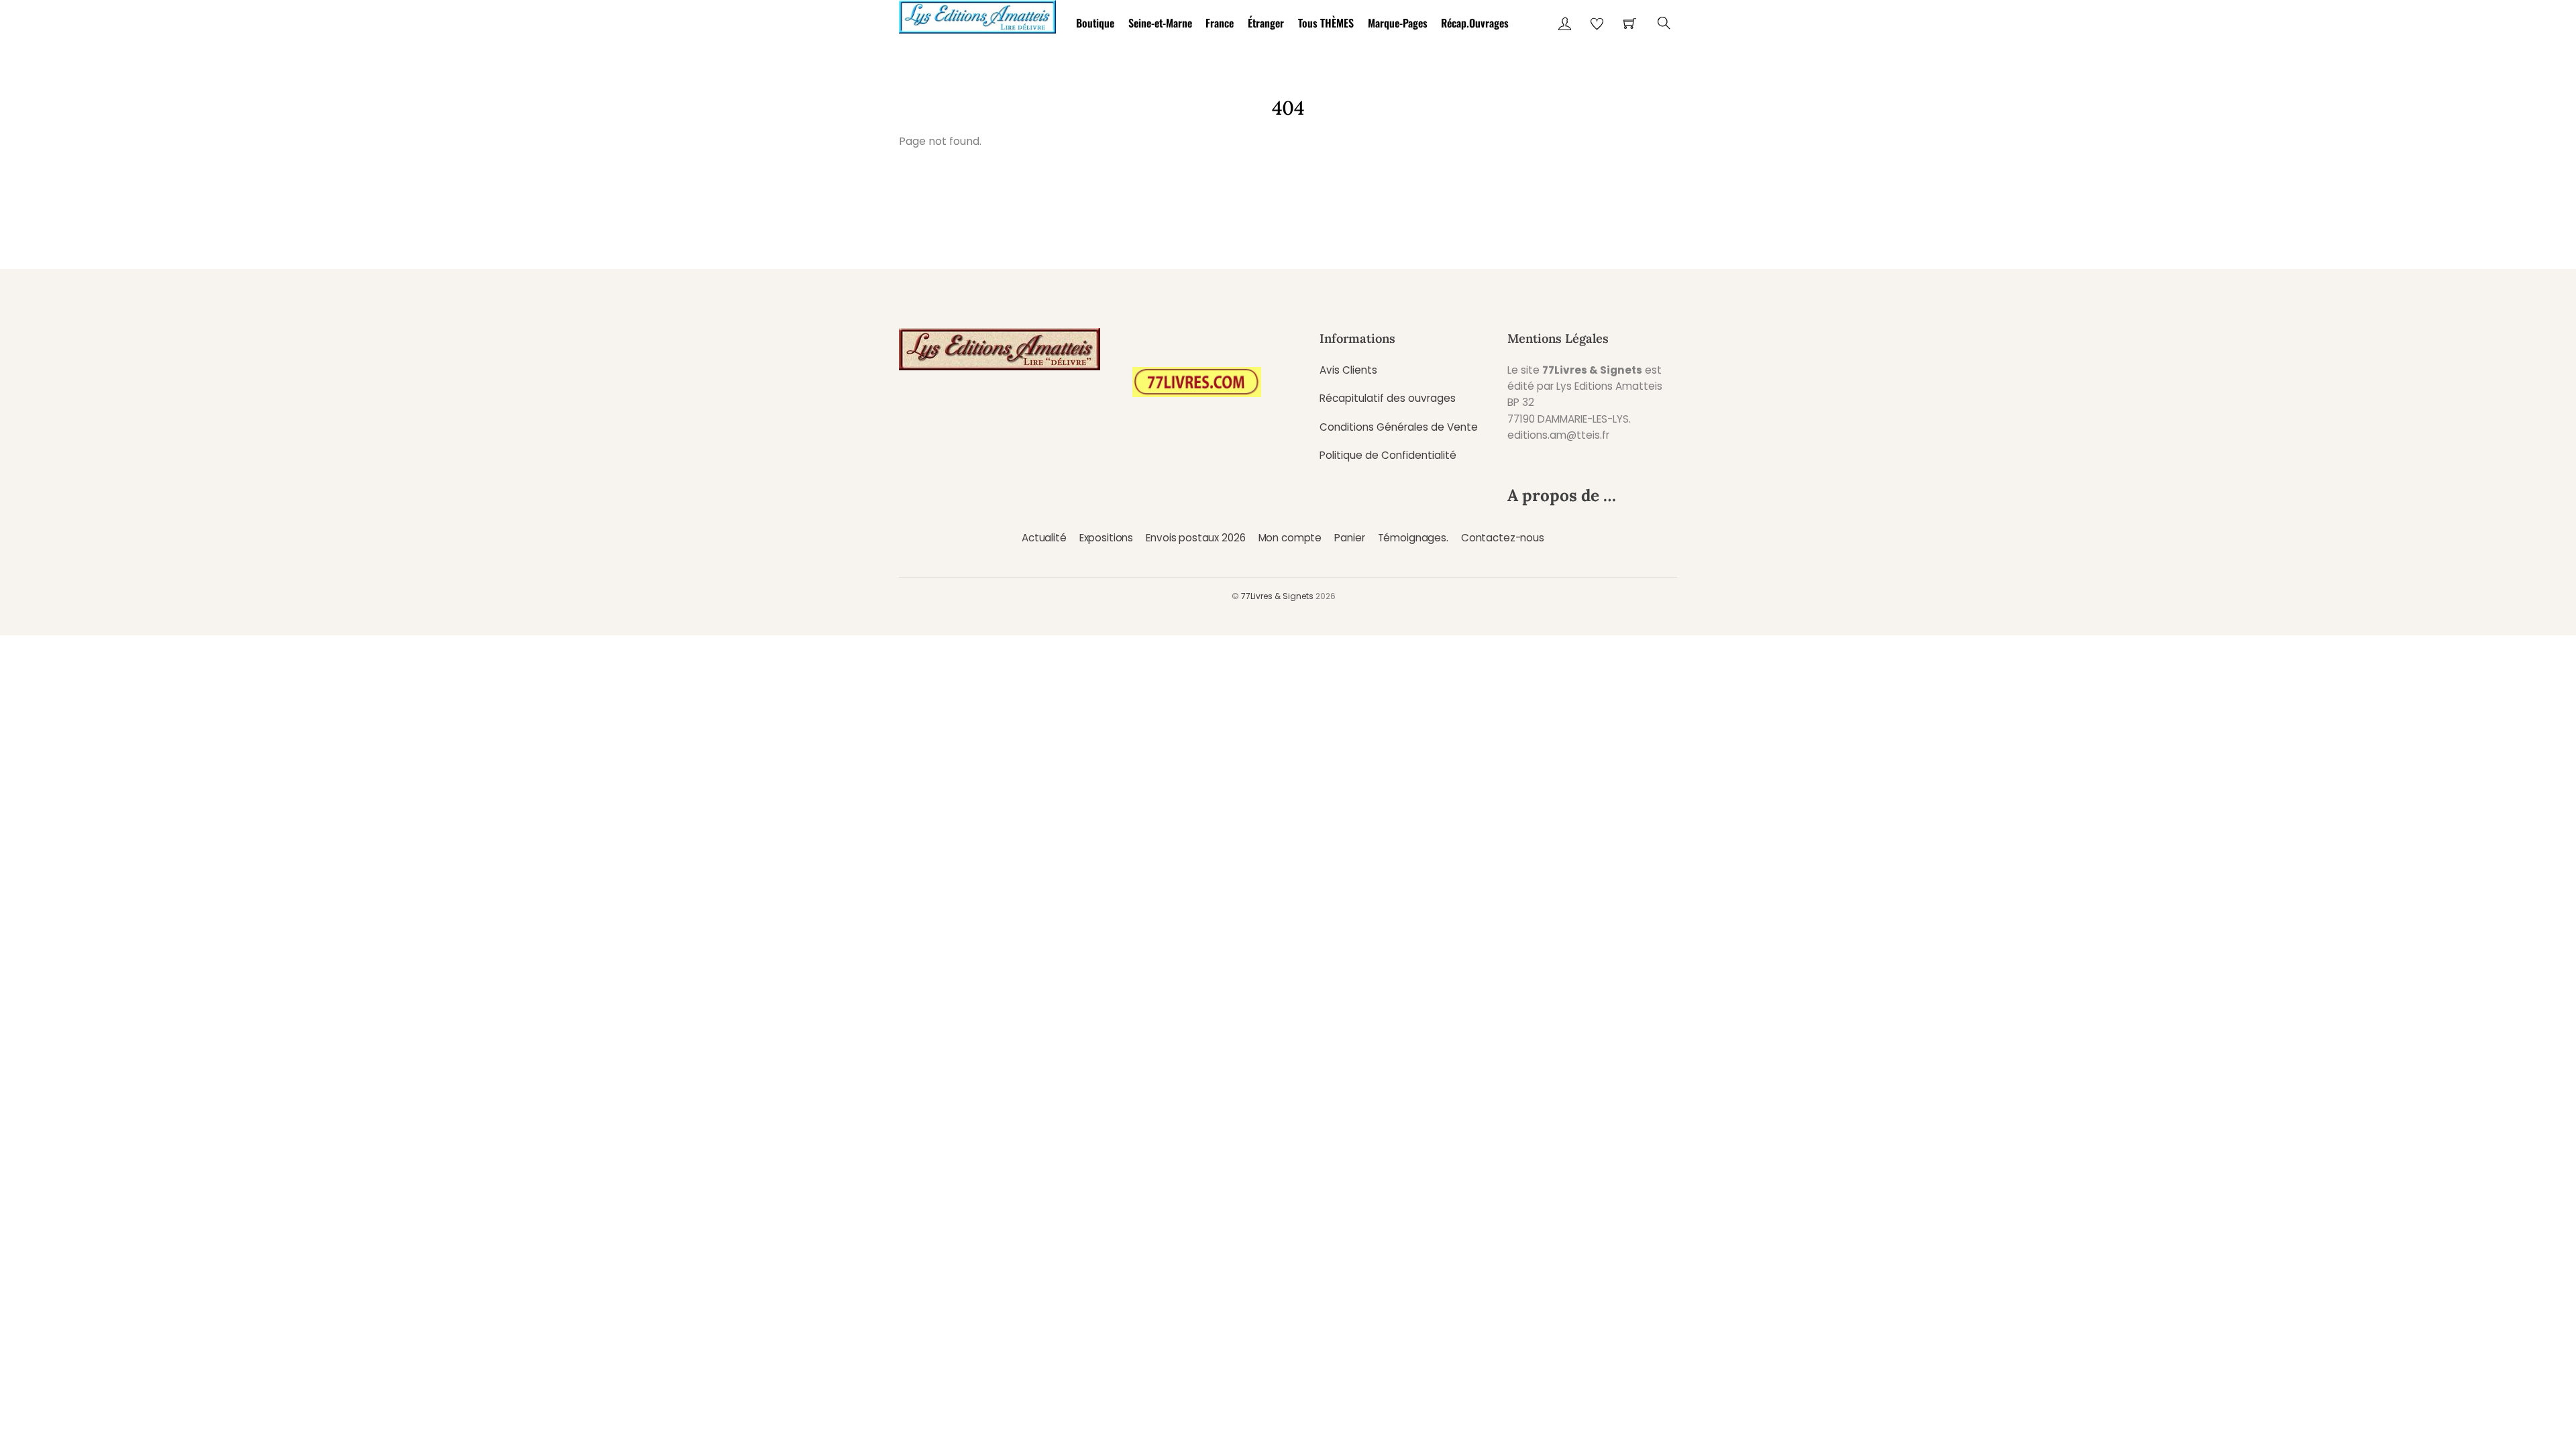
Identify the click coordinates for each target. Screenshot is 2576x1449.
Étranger (1266, 23)
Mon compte (1290, 538)
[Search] (1664, 23)
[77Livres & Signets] (977, 14)
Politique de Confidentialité (1388, 455)
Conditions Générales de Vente (1399, 427)
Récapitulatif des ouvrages (1388, 398)
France (1220, 23)
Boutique (1095, 23)
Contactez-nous (1503, 538)
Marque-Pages (1398, 23)
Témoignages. (1413, 538)
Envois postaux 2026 (1195, 538)
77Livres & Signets (1277, 596)
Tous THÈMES (1326, 23)
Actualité (1044, 538)
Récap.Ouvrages (1475, 23)
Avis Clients (1348, 370)
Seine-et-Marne (1160, 23)
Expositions (1106, 538)
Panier (1349, 538)
